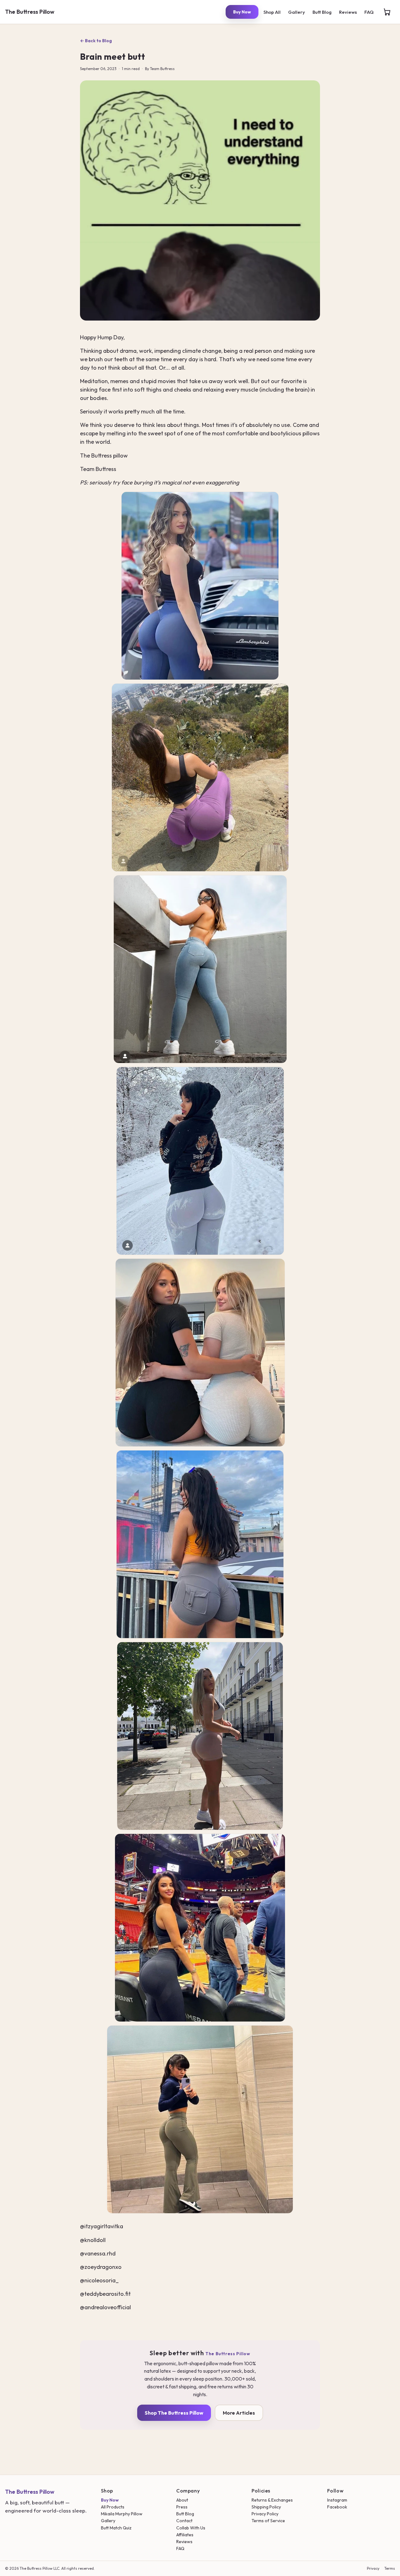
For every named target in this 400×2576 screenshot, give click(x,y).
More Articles (239, 2413)
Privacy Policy (265, 2514)
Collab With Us (191, 2528)
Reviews (348, 12)
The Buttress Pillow (30, 12)
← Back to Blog (96, 41)
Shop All (272, 12)
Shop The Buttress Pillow (174, 2413)
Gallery (297, 12)
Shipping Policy (266, 2507)
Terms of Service (268, 2521)
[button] (387, 12)
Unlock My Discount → (200, 1314)
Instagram (337, 2500)
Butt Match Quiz (116, 2528)
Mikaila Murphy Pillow (122, 2514)
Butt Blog (322, 12)
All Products (113, 2507)
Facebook (337, 2507)
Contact (184, 2521)
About (182, 2500)
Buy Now (242, 12)
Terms (390, 2568)
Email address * (136, 1277)
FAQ (369, 12)
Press (182, 2507)
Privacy (373, 2568)
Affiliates (185, 2535)
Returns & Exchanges (272, 2500)
